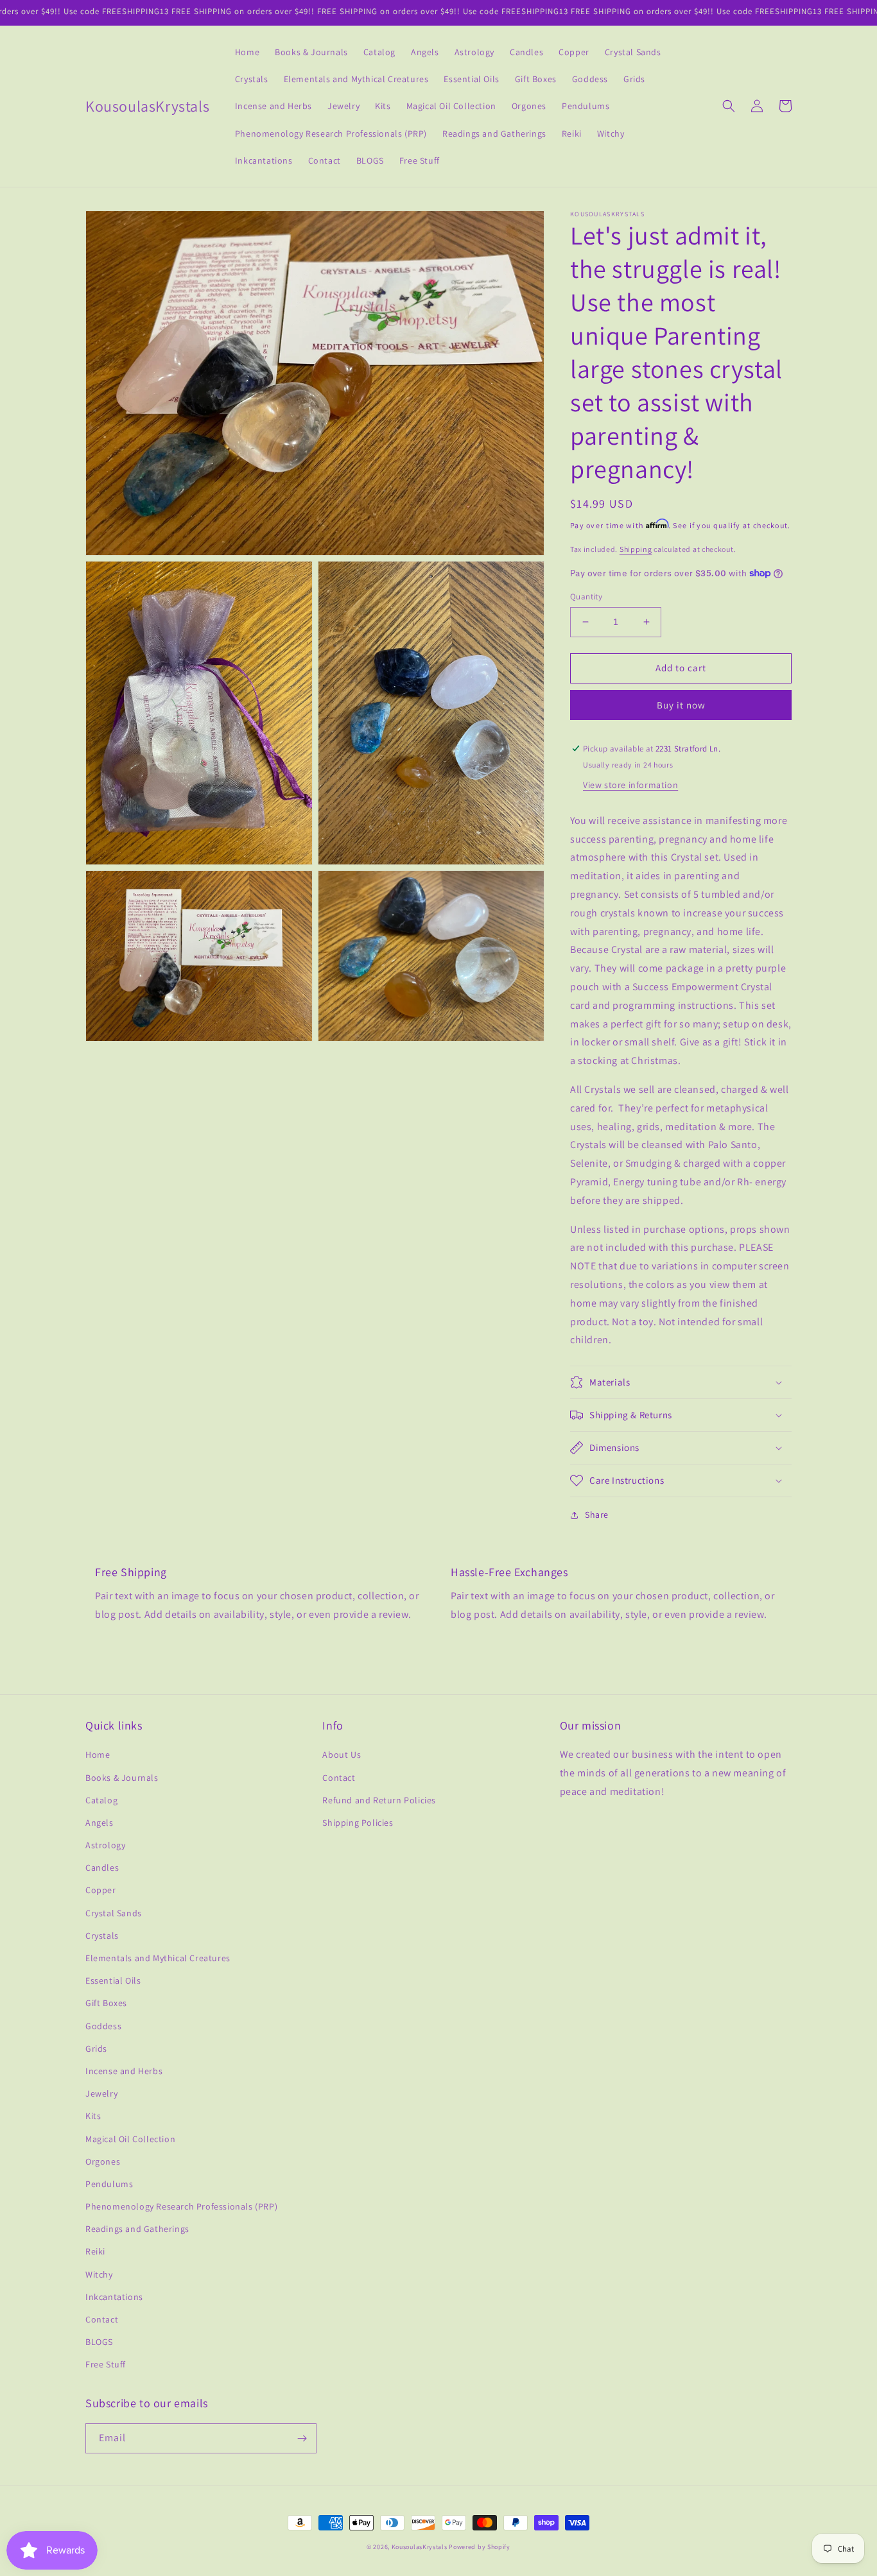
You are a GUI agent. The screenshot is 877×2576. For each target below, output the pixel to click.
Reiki (95, 2251)
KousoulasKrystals (420, 2547)
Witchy (99, 2274)
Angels (100, 1823)
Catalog (101, 1800)
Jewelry (101, 2093)
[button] (729, 106)
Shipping (636, 549)
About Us (342, 1755)
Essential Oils (113, 1980)
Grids (96, 2048)
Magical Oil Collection (130, 2139)
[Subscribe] (302, 2438)
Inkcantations (114, 2297)
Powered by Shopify (480, 2547)
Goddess (103, 2026)
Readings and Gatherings (137, 2229)
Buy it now (681, 705)
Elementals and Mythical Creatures (158, 1958)
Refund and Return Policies (379, 1800)
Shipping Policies (358, 1823)
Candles (102, 1868)
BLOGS (99, 2342)
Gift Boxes (106, 2003)
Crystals (102, 1936)
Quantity (586, 597)
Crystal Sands (114, 1913)
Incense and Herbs (124, 2071)
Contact (102, 2319)
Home (98, 1755)
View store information (630, 785)
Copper (101, 1890)
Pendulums (109, 2184)
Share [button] (597, 1515)
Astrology (105, 1845)
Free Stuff (106, 2364)
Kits (93, 2116)
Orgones (103, 2161)
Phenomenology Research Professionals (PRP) (181, 2206)
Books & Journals (122, 1778)
